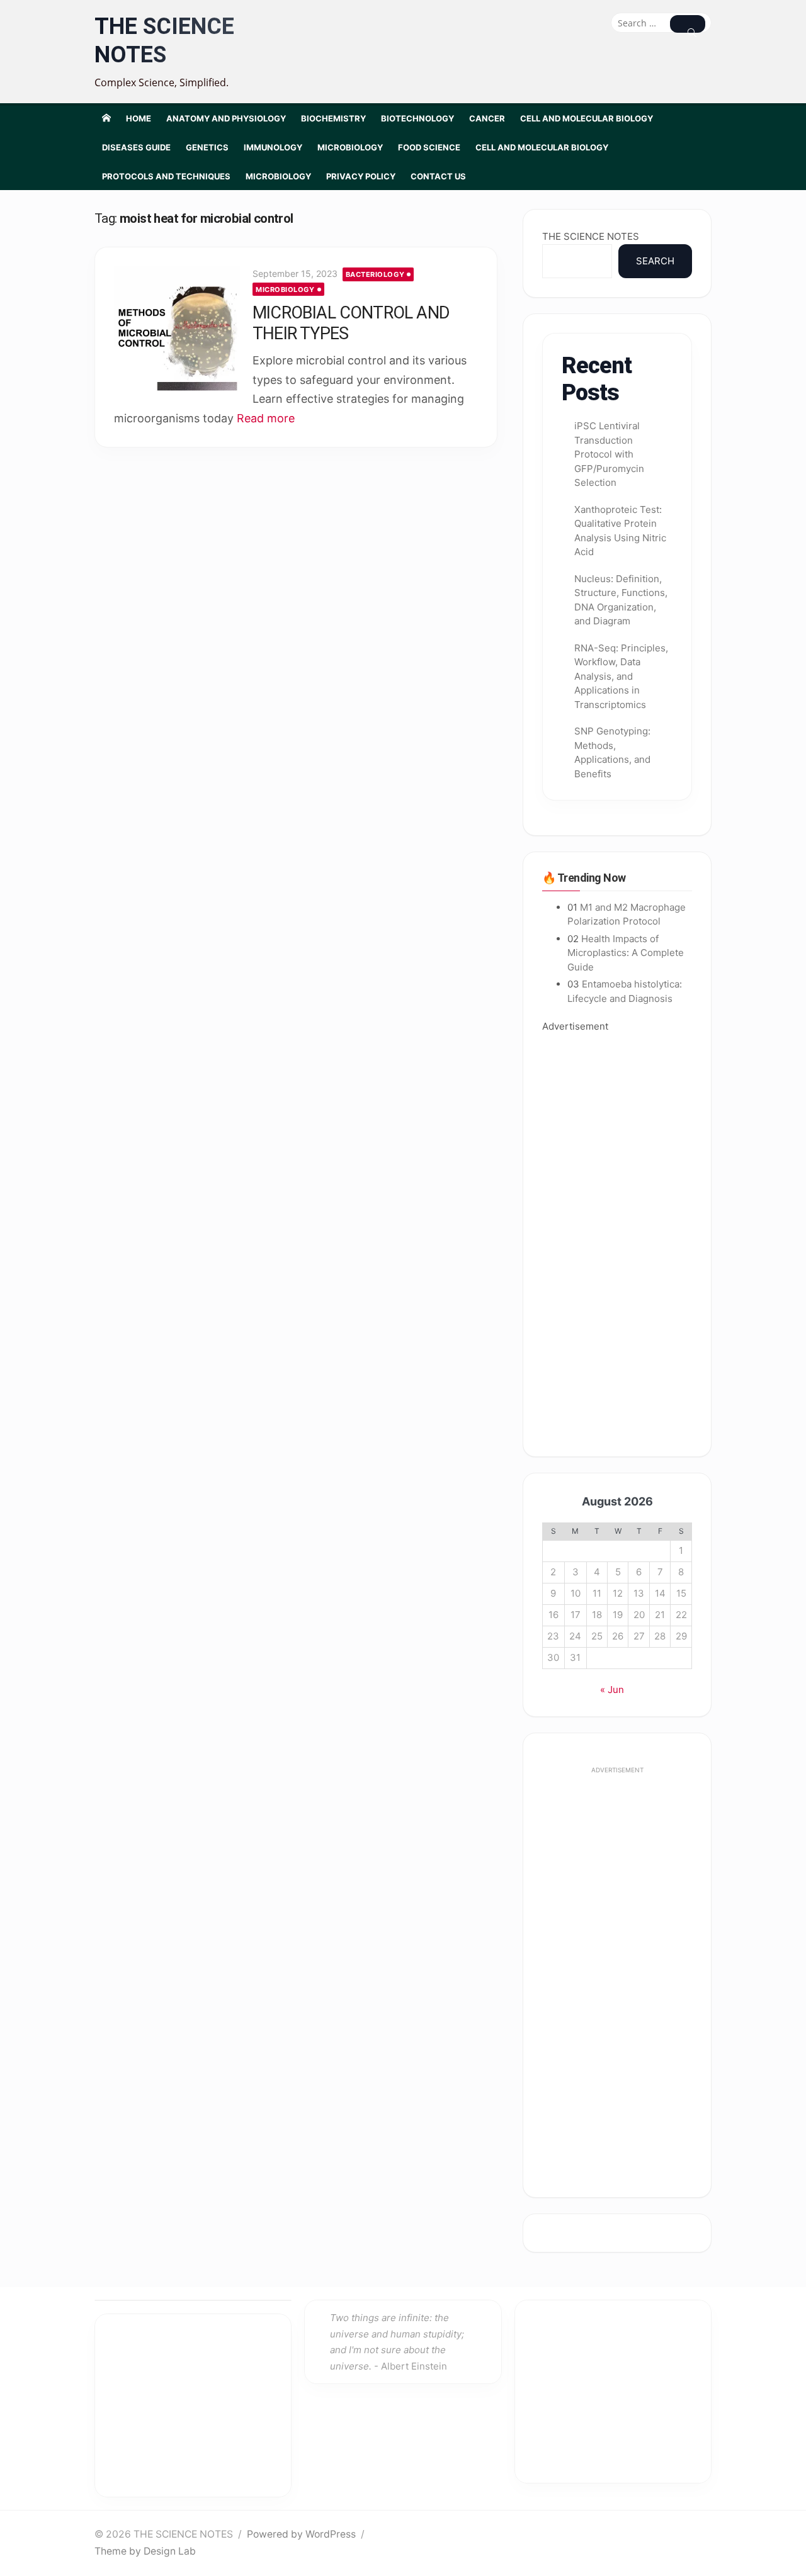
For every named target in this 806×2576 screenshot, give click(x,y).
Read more (266, 418)
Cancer (487, 118)
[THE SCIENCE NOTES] (106, 118)
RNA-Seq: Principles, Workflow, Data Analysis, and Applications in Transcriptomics (621, 676)
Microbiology (350, 147)
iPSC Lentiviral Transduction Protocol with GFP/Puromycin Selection (609, 454)
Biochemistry (333, 118)
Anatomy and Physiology (226, 118)
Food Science (429, 147)
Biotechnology (417, 118)
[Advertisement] (617, 1236)
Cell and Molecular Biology (587, 118)
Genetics (207, 147)
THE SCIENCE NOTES (164, 41)
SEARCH (655, 261)
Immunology (273, 147)
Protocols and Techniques (166, 176)
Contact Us (438, 176)
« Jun (612, 1690)
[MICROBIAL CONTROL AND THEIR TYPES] (177, 329)
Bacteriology (375, 274)
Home (139, 118)
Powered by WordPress (301, 2534)
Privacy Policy (361, 176)
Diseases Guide (136, 147)
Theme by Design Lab (145, 2551)
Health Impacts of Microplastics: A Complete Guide (626, 953)
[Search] (688, 24)
